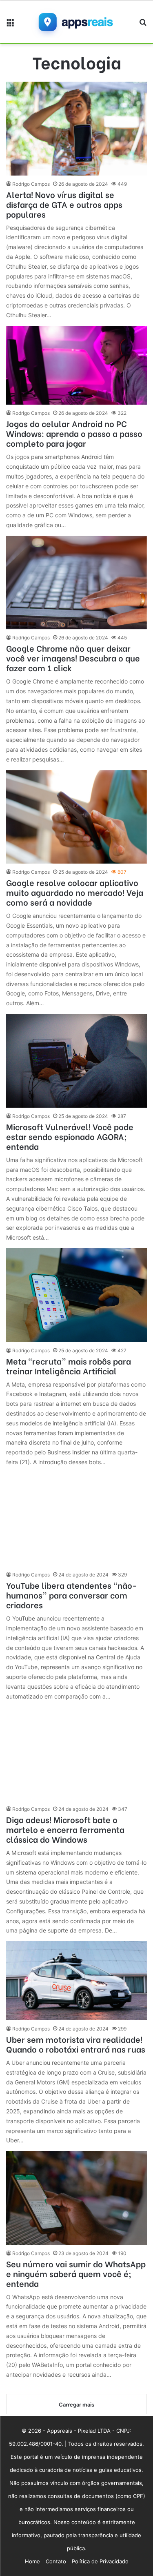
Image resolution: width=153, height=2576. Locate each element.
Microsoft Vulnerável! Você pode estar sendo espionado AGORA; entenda (70, 1136)
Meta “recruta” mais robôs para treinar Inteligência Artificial (69, 1366)
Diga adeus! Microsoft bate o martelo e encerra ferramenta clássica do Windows (65, 1829)
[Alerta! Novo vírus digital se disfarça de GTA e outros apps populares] (76, 129)
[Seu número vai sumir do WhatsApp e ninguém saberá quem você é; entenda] (76, 2198)
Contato (56, 2561)
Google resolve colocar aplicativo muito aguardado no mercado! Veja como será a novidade (75, 892)
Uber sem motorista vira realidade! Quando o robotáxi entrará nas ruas (76, 2044)
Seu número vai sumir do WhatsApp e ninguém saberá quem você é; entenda (76, 2273)
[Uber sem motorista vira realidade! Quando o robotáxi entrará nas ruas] (76, 1981)
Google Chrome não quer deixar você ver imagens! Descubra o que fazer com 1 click (73, 658)
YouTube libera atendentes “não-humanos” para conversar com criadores (72, 1595)
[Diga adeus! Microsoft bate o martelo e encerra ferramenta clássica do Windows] (76, 1754)
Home (32, 2561)
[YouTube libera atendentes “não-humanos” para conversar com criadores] (76, 1520)
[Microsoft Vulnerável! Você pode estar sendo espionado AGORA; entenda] (76, 1061)
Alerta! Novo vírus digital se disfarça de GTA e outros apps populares (64, 204)
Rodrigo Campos (31, 184)
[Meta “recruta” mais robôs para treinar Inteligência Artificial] (76, 1295)
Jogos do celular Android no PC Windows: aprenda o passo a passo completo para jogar (74, 433)
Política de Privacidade (100, 2561)
